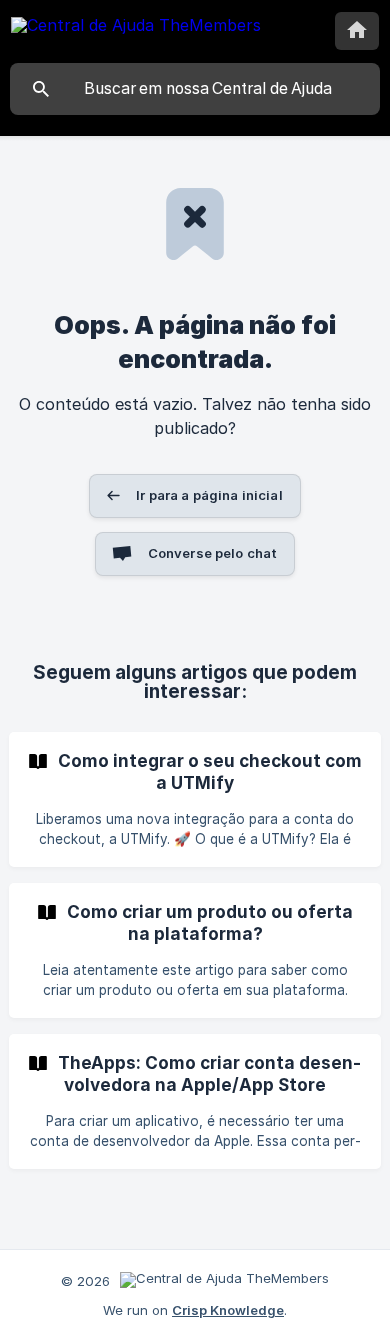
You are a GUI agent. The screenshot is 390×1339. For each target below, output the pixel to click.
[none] (136, 28)
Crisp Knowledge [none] (228, 1310)
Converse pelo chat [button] (213, 553)
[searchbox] (195, 89)
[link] (195, 799)
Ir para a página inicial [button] (209, 495)
